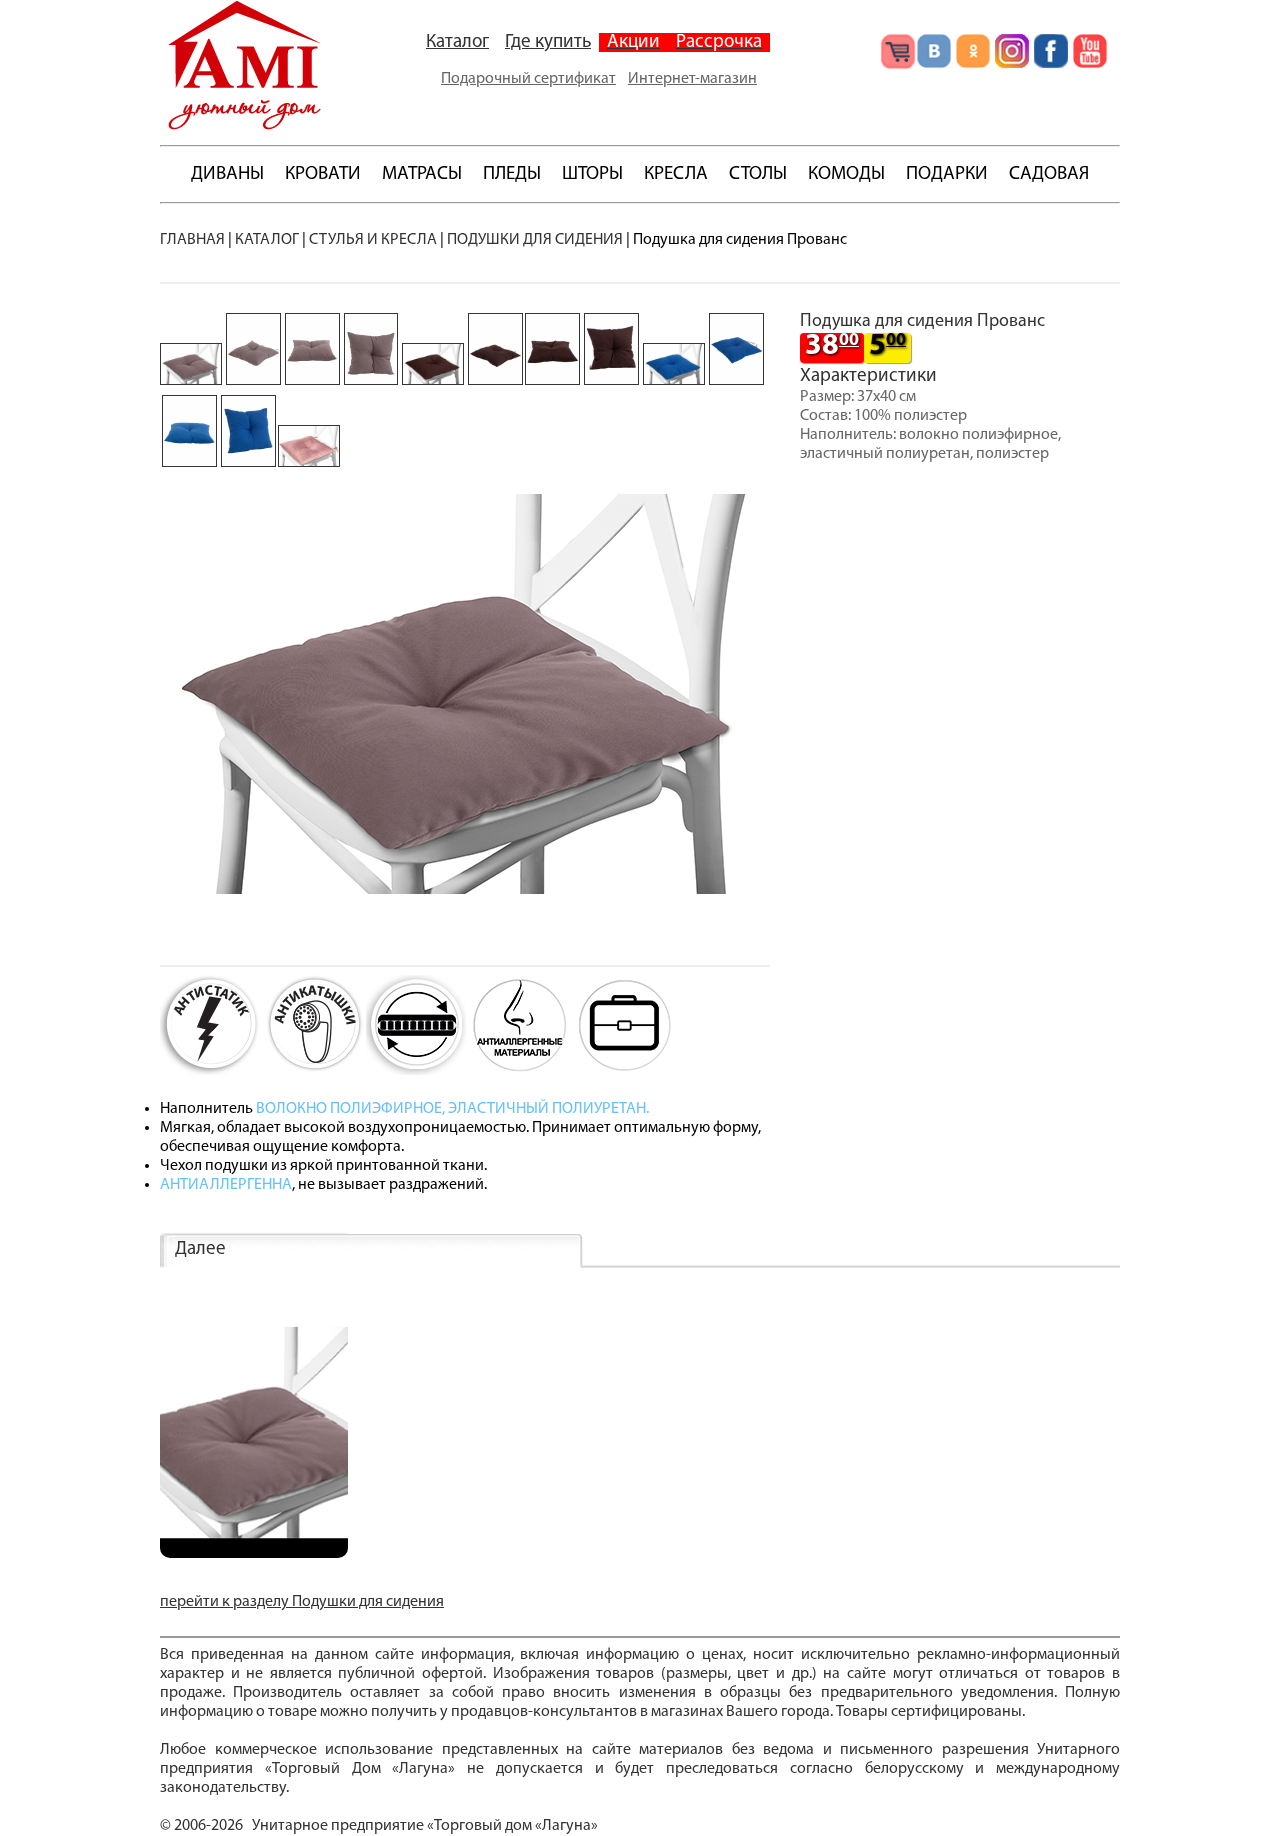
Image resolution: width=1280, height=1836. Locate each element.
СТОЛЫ (758, 174)
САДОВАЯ (1049, 174)
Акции (633, 42)
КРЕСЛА (676, 174)
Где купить (548, 42)
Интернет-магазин (692, 79)
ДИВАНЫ (227, 174)
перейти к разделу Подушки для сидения (302, 1602)
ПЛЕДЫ (512, 174)
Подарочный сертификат (528, 79)
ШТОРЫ (592, 174)
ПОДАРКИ (947, 174)
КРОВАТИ (323, 174)
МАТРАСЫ (422, 174)
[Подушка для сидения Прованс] (254, 1554)
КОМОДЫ (846, 174)
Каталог (457, 42)
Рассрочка (719, 42)
